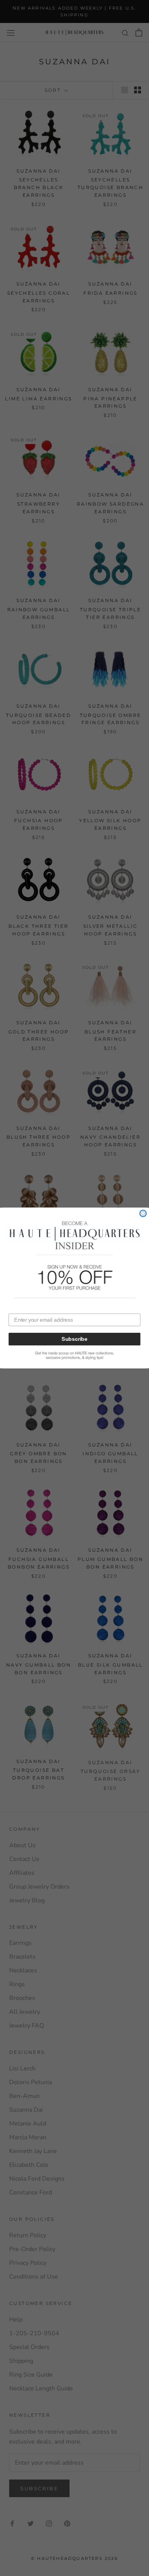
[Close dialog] (143, 1213)
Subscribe (74, 1339)
